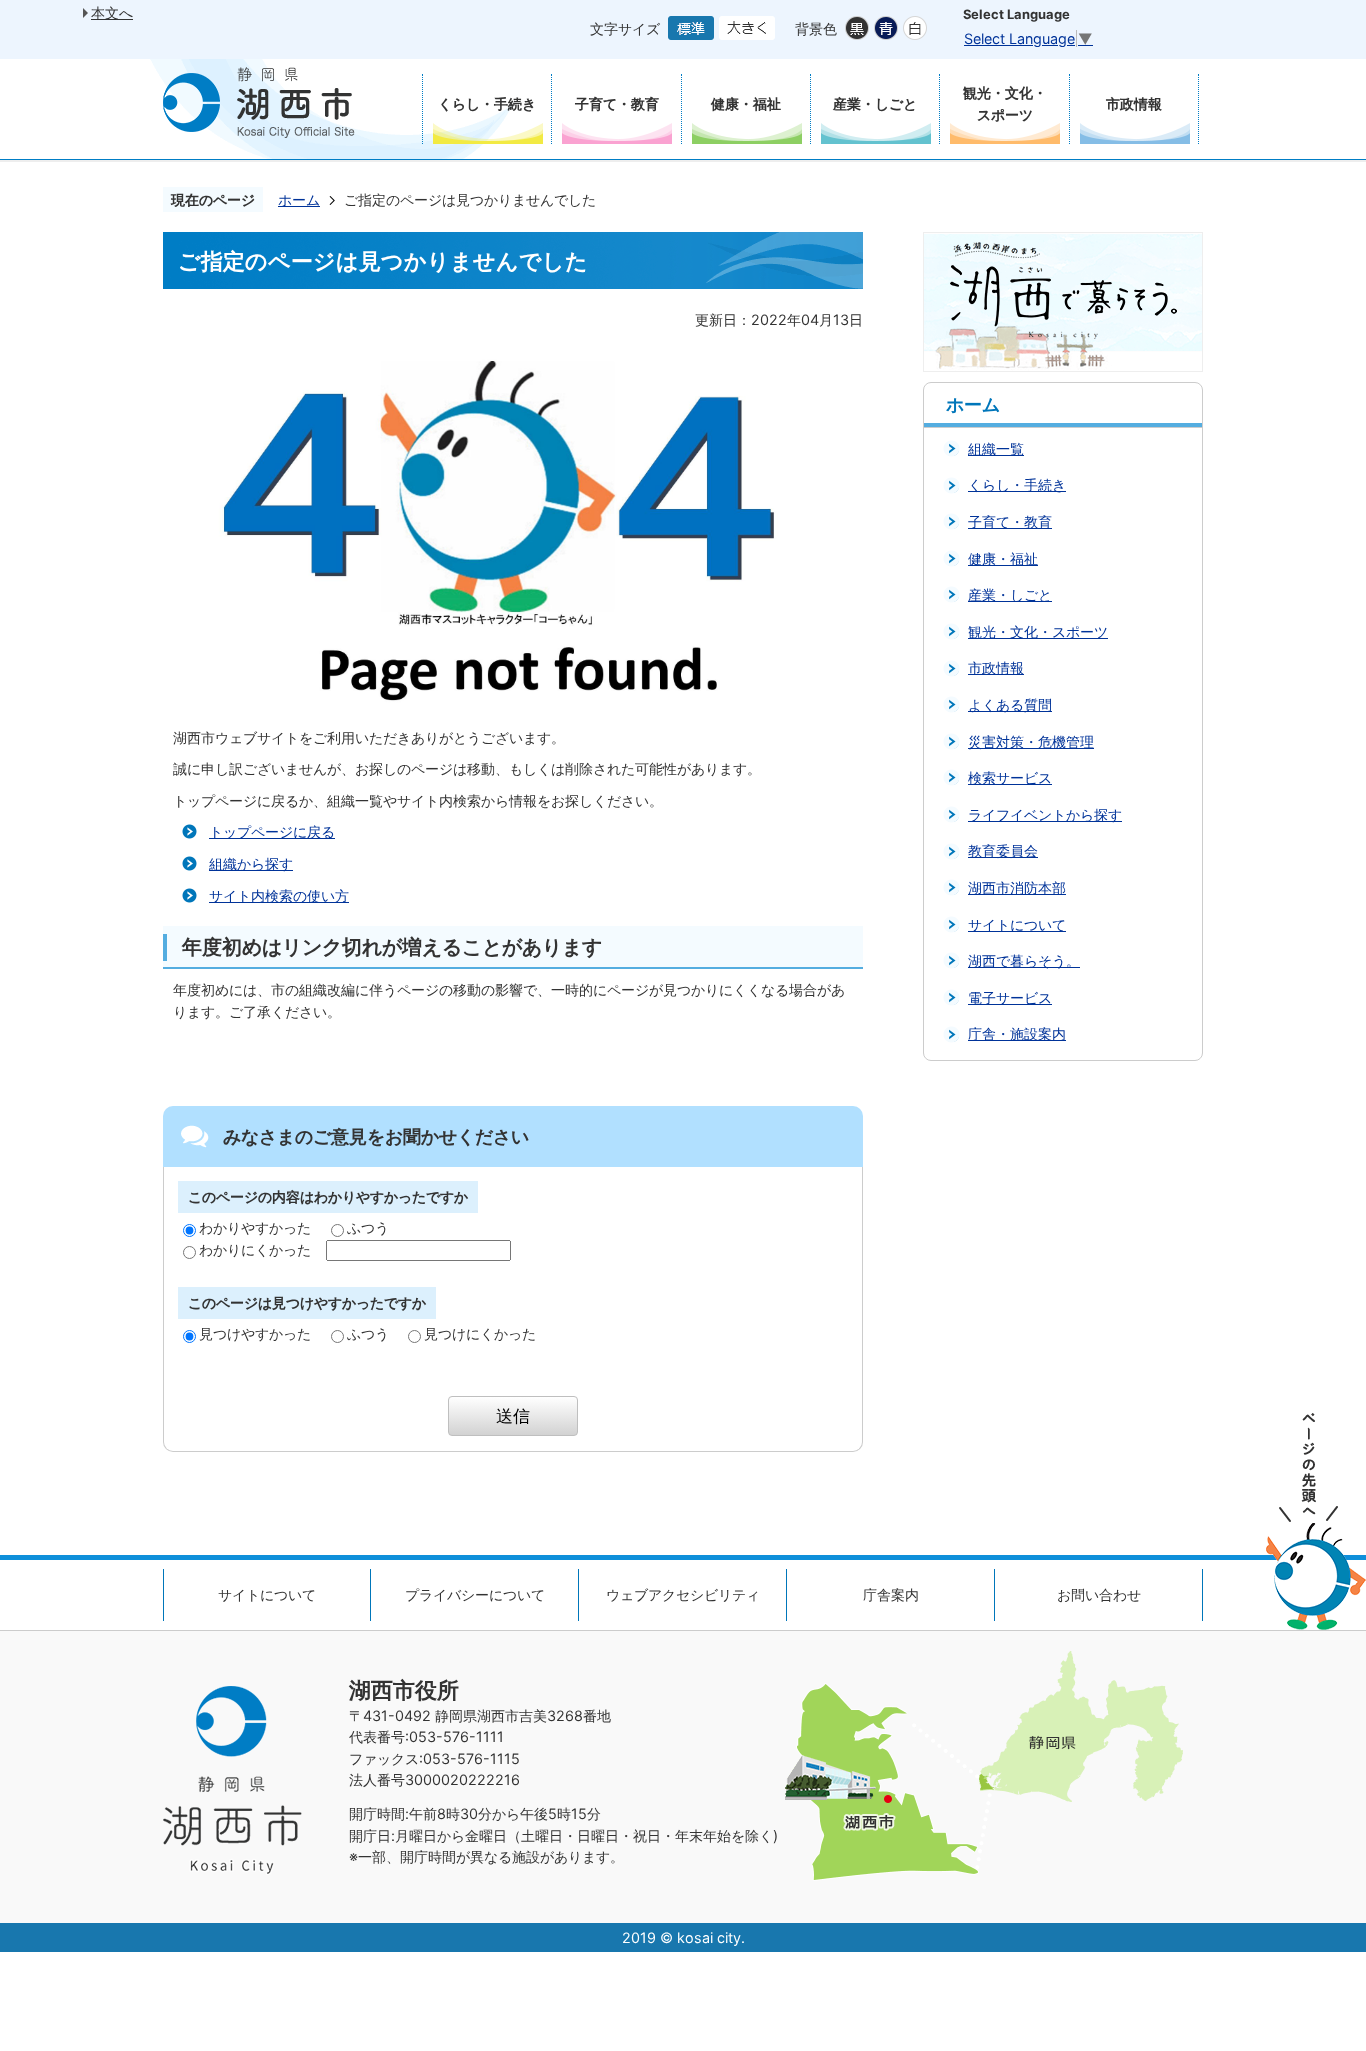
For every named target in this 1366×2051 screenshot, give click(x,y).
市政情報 (996, 667)
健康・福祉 (1003, 558)
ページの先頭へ (1316, 1521)
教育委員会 (1003, 850)
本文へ (112, 12)
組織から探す (251, 863)
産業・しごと (1010, 594)
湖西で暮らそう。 (1024, 960)
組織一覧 (996, 448)
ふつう (368, 1227)
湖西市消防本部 (1017, 887)
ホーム (299, 199)
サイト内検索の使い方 (279, 895)
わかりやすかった (255, 1227)
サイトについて (1017, 924)
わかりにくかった (255, 1249)
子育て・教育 (1010, 521)
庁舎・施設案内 (1017, 1033)
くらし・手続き (1017, 484)
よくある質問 (1010, 704)
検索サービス (1010, 777)
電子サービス (1010, 997)
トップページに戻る (272, 831)
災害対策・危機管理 (1031, 741)
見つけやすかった (255, 1333)
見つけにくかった (480, 1333)
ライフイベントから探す (1045, 814)
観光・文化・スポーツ (1038, 631)
